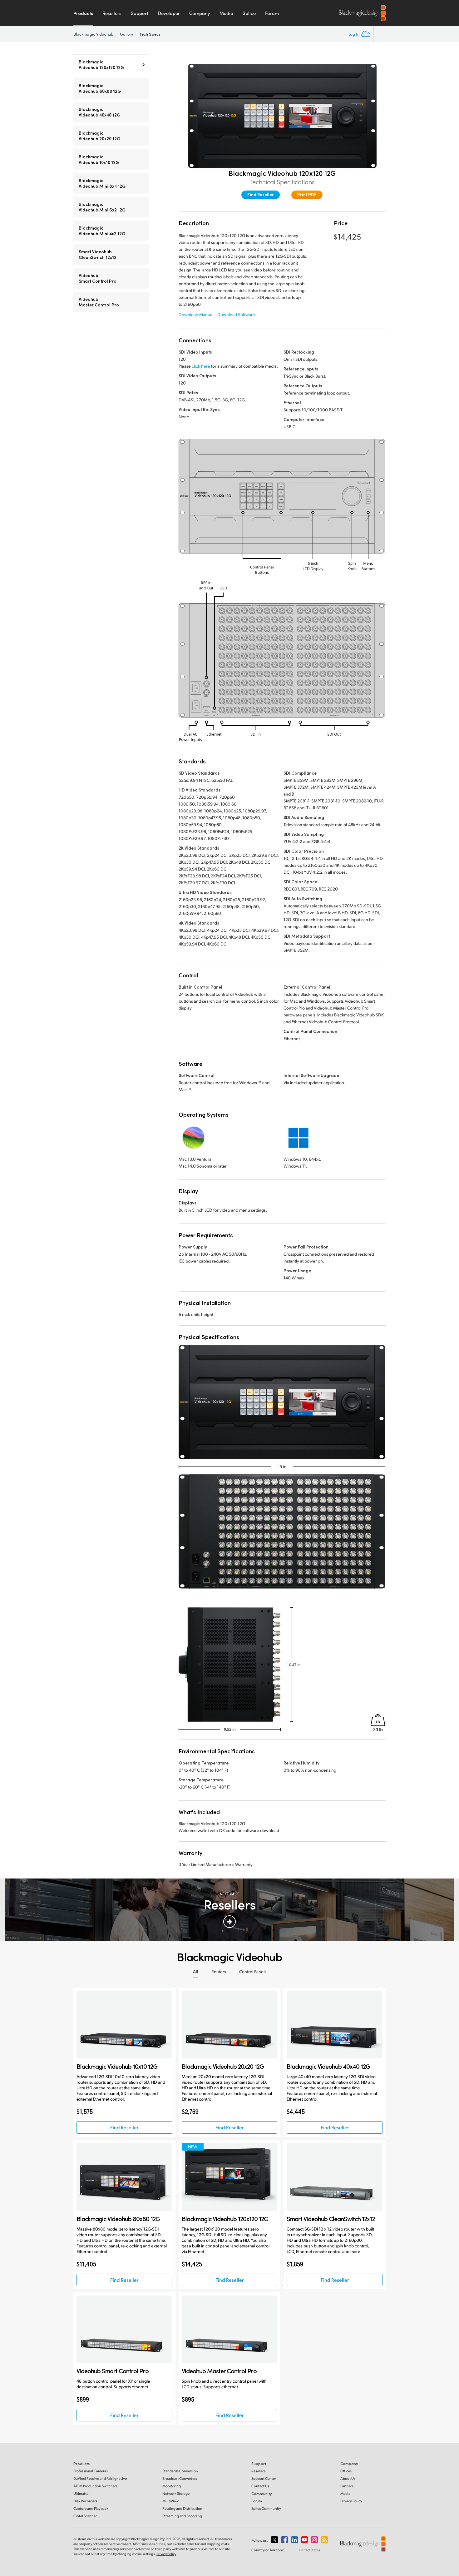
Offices (346, 2471)
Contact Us (260, 2486)
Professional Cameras (91, 2471)
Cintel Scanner (85, 2516)
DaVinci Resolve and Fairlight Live (100, 2478)
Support (140, 13)
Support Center (264, 2478)
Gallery (127, 34)
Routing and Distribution (182, 2508)
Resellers (112, 13)
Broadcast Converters (180, 2478)
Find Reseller (261, 194)
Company (200, 13)
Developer (169, 13)
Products (83, 13)
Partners (347, 2486)
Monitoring (172, 2486)
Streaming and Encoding (182, 2516)
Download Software (236, 314)
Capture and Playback (91, 2508)
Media (226, 13)
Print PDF (307, 194)
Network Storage (176, 2493)
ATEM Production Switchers (95, 2486)
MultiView (170, 2501)
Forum (272, 13)
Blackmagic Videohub (94, 34)
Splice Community (266, 2508)
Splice (249, 13)
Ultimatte (81, 2493)
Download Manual (196, 314)
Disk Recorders (85, 2501)
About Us (348, 2478)
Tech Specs (150, 34)
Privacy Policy (351, 2501)
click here (201, 366)
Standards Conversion (180, 2471)
